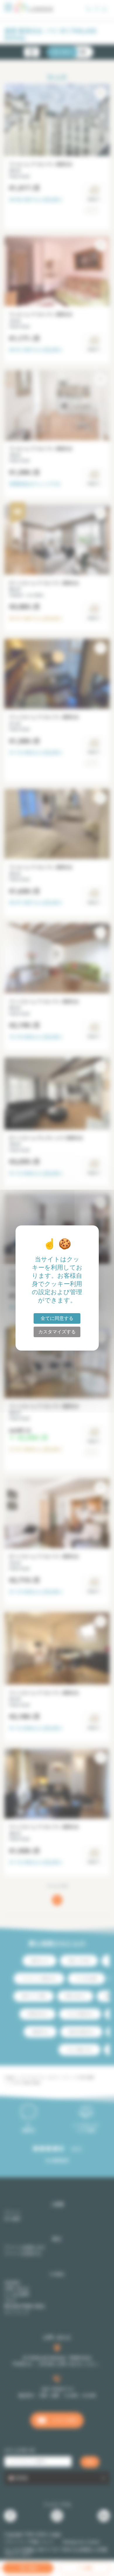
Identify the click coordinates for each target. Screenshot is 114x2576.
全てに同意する (57, 1318)
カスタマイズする (57, 1332)
